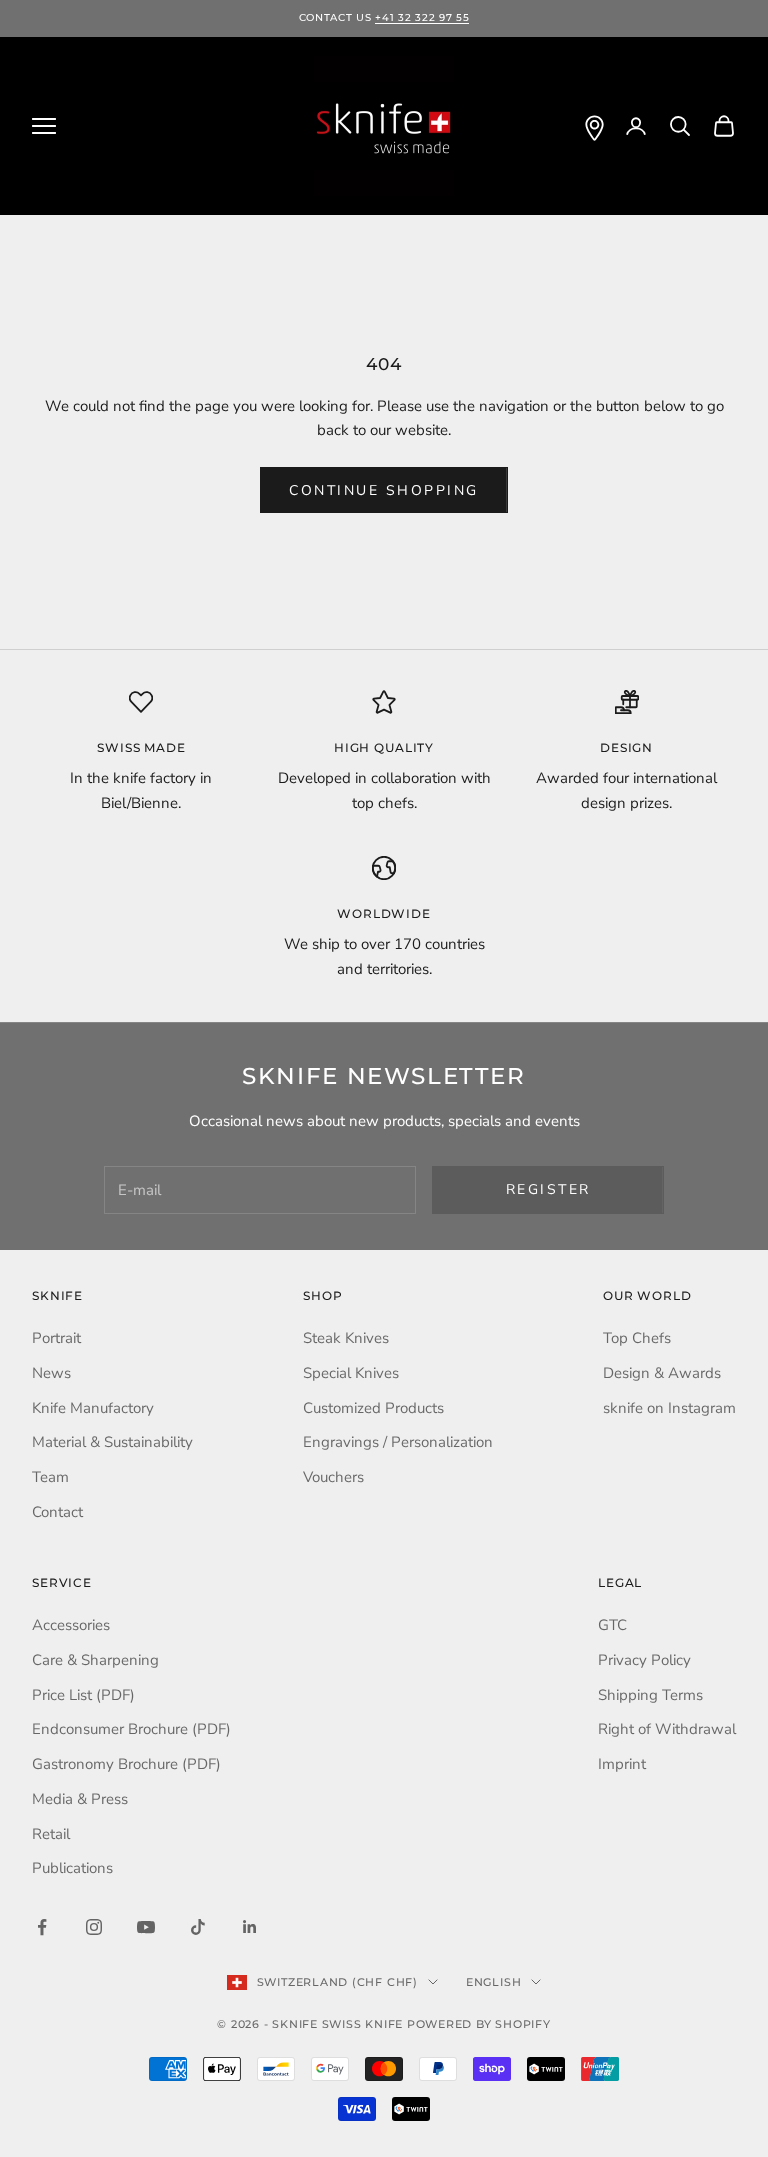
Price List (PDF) (83, 1695)
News (51, 1373)
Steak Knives (346, 1338)
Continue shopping (384, 490)
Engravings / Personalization (398, 1442)
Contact (57, 1512)
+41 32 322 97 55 (422, 17)
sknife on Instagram (669, 1408)
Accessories (71, 1625)
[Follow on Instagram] (94, 1927)
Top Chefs (637, 1338)
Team (50, 1477)
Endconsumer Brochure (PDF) (131, 1729)
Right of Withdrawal (667, 1729)
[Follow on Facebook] (42, 1927)
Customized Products (373, 1408)
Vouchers (333, 1477)
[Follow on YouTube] (146, 1927)
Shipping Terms (650, 1695)
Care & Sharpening (95, 1660)
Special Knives (351, 1373)
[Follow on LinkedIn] (250, 1927)
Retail (51, 1834)
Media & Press (80, 1799)
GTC (612, 1625)
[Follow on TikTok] (198, 1927)
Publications (72, 1868)
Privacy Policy (644, 1660)
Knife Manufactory (93, 1408)
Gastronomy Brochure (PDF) (126, 1764)
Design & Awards (662, 1373)
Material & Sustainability (112, 1442)
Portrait (56, 1338)
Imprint (622, 1764)
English (493, 1982)
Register (548, 1189)
